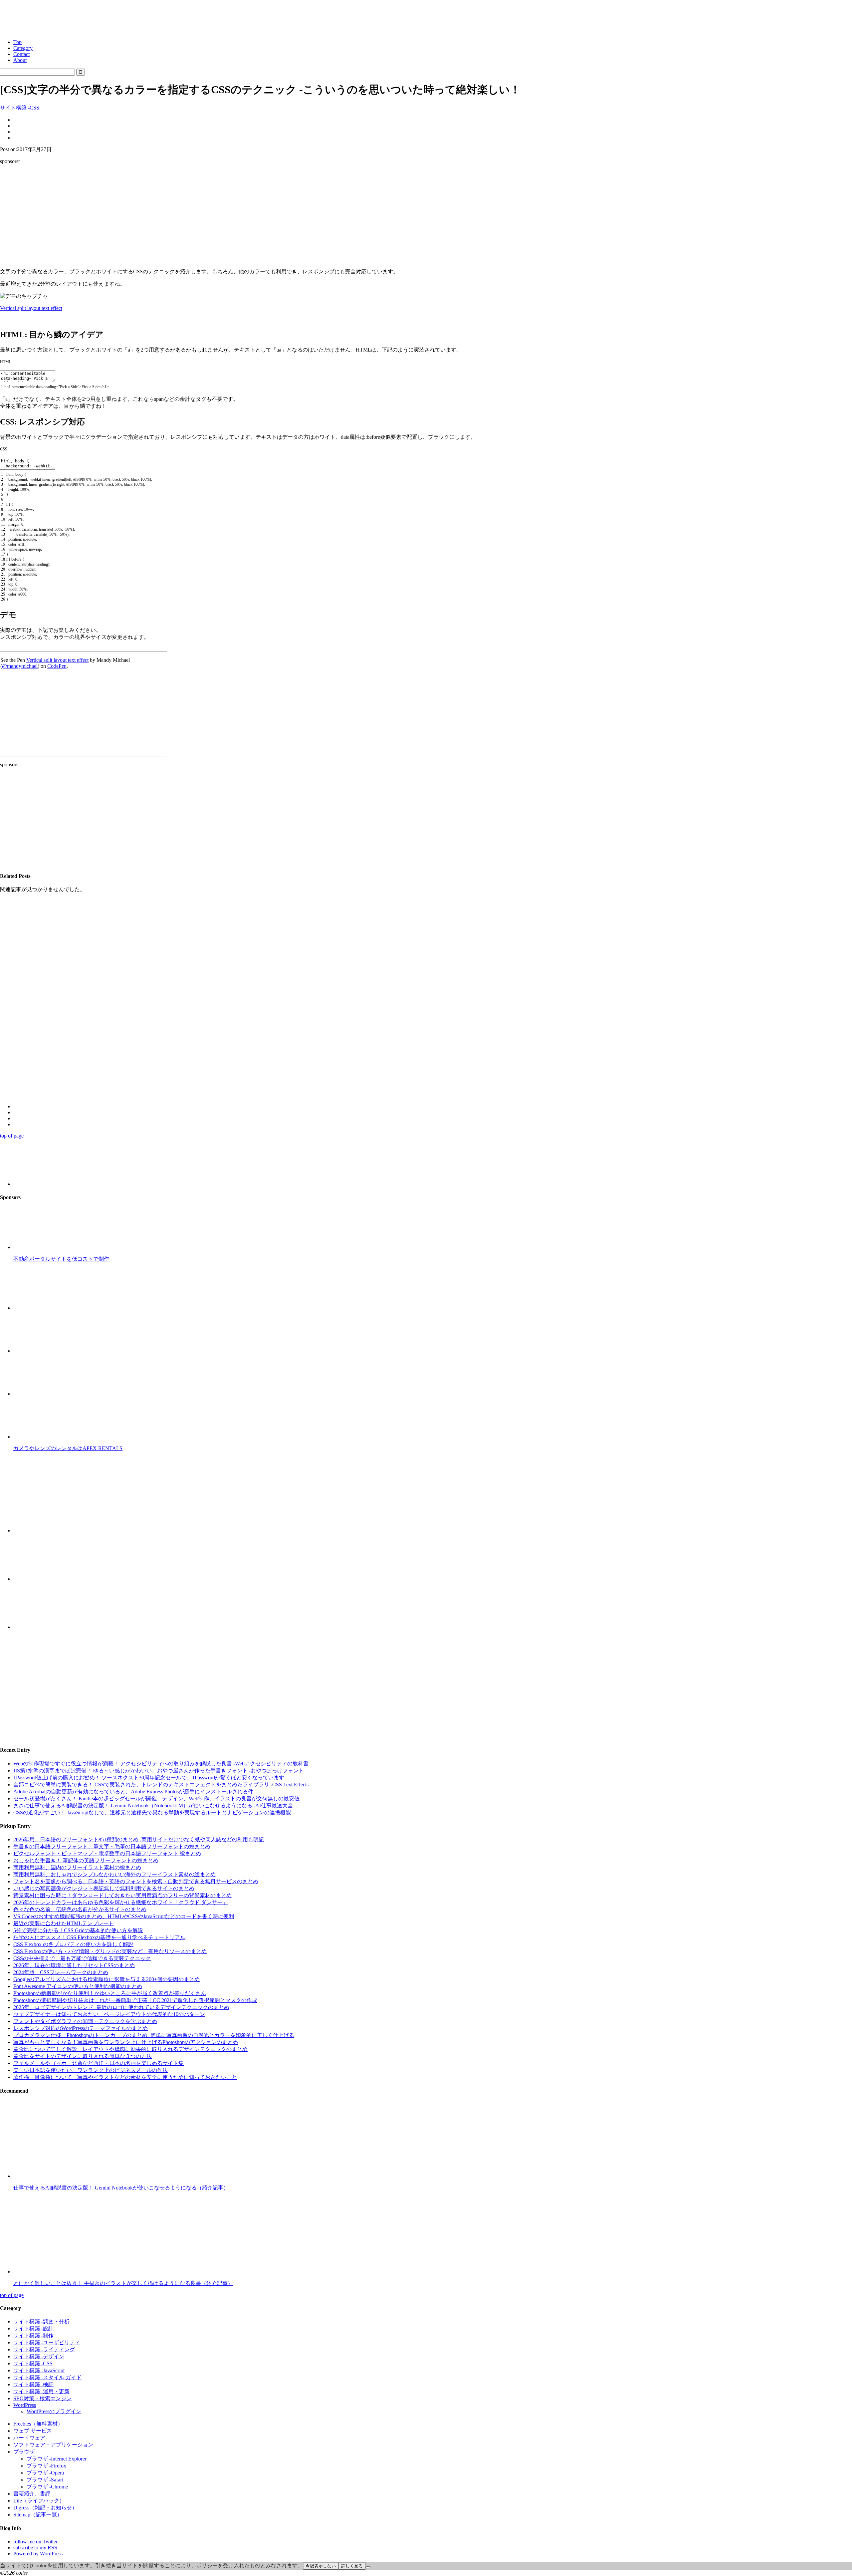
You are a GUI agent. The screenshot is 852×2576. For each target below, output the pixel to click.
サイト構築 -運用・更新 (41, 2391)
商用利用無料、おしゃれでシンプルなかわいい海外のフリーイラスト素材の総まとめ (114, 1874)
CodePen (57, 666)
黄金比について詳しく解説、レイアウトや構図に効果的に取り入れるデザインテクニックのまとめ (130, 2049)
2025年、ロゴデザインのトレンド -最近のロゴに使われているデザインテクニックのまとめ (121, 2007)
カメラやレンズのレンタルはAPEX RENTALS (68, 1448)
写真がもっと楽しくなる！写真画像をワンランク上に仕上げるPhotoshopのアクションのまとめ (126, 2042)
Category (23, 48)
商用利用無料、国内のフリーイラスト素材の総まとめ (77, 1867)
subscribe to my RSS (35, 2548)
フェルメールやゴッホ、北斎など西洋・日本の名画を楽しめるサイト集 (99, 2063)
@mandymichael (20, 666)
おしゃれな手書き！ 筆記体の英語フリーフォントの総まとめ (86, 1860)
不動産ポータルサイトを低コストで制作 (61, 1259)
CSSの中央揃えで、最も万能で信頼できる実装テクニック (82, 1958)
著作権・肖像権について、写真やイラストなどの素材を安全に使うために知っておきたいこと (125, 2077)
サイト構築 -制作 (33, 2335)
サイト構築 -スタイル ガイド (47, 2377)
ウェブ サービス (33, 2431)
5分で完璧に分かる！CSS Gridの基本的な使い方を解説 (78, 1930)
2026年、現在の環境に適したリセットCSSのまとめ (74, 1965)
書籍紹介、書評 (32, 2494)
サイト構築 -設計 (33, 2328)
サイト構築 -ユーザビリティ (47, 2342)
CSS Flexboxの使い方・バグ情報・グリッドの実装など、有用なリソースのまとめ (110, 1951)
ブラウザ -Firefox (46, 2466)
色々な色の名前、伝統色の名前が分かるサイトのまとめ (80, 1909)
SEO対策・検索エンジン (42, 2398)
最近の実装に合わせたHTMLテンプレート (64, 1923)
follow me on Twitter (35, 2542)
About (20, 60)
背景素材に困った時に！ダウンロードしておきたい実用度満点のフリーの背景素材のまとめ (122, 1895)
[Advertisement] (426, 216)
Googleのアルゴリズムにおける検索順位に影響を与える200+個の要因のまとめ (106, 1979)
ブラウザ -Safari (45, 2480)
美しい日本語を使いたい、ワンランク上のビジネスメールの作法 (91, 2070)
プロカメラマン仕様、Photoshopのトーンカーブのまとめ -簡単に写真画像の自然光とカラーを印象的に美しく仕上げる (154, 2035)
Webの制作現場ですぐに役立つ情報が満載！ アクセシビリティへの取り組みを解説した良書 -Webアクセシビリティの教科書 (161, 1764)
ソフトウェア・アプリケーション (53, 2445)
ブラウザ (24, 2452)
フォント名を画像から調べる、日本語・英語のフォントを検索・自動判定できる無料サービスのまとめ (136, 1881)
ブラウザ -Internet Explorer (57, 2459)
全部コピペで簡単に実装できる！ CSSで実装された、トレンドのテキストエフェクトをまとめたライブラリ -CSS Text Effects (161, 1785)
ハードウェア (29, 2438)
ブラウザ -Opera (45, 2473)
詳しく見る (352, 2566)
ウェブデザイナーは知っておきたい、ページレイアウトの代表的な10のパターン (109, 2014)
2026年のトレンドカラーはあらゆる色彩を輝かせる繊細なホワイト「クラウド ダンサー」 (120, 1902)
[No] (368, 2567)
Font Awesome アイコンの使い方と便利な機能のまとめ (78, 1986)
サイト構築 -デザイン (39, 2356)
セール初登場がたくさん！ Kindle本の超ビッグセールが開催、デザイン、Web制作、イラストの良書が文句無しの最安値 (156, 1799)
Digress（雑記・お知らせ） (45, 2508)
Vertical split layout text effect (31, 308)
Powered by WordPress (38, 2554)
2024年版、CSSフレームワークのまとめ (61, 1972)
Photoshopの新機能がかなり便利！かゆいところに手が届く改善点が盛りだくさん (110, 1993)
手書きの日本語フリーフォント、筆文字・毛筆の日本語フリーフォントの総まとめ (112, 1846)
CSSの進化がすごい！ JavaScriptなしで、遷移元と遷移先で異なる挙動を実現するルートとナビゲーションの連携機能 (152, 1812)
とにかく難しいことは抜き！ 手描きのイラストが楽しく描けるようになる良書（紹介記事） (123, 2283)
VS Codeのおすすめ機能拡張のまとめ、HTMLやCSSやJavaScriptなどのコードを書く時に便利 (124, 1916)
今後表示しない (321, 2566)
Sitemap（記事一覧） (38, 2515)
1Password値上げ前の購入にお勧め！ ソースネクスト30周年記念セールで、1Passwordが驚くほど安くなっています (149, 1778)
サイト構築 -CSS (20, 108)
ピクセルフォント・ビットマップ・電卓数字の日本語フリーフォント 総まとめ (107, 1853)
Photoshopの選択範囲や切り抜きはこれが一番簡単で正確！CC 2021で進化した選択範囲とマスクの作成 (135, 2000)
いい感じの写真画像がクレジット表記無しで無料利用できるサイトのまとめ (104, 1888)
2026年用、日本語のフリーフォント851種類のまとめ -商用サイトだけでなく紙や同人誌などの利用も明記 (139, 1839)
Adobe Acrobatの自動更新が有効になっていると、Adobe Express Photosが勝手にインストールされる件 (133, 1792)
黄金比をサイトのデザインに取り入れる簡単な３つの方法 (83, 2056)
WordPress (25, 2405)
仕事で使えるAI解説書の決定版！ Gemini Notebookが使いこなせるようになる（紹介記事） (121, 2188)
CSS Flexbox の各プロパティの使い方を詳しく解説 (73, 1944)
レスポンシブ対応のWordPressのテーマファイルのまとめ (81, 2028)
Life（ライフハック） (39, 2501)
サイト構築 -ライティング (44, 2349)
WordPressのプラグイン (54, 2411)
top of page (12, 1136)
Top (17, 42)
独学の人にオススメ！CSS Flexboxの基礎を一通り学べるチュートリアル (99, 1937)
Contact (21, 54)
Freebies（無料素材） (38, 2424)
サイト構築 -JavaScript (39, 2370)
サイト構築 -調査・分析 (41, 2321)
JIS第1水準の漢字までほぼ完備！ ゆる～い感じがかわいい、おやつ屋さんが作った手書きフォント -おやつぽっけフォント (159, 1771)
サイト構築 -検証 (33, 2384)
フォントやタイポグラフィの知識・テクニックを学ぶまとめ (85, 2021)
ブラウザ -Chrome (47, 2487)
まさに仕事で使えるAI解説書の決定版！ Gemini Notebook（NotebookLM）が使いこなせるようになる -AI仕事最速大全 (153, 1805)
